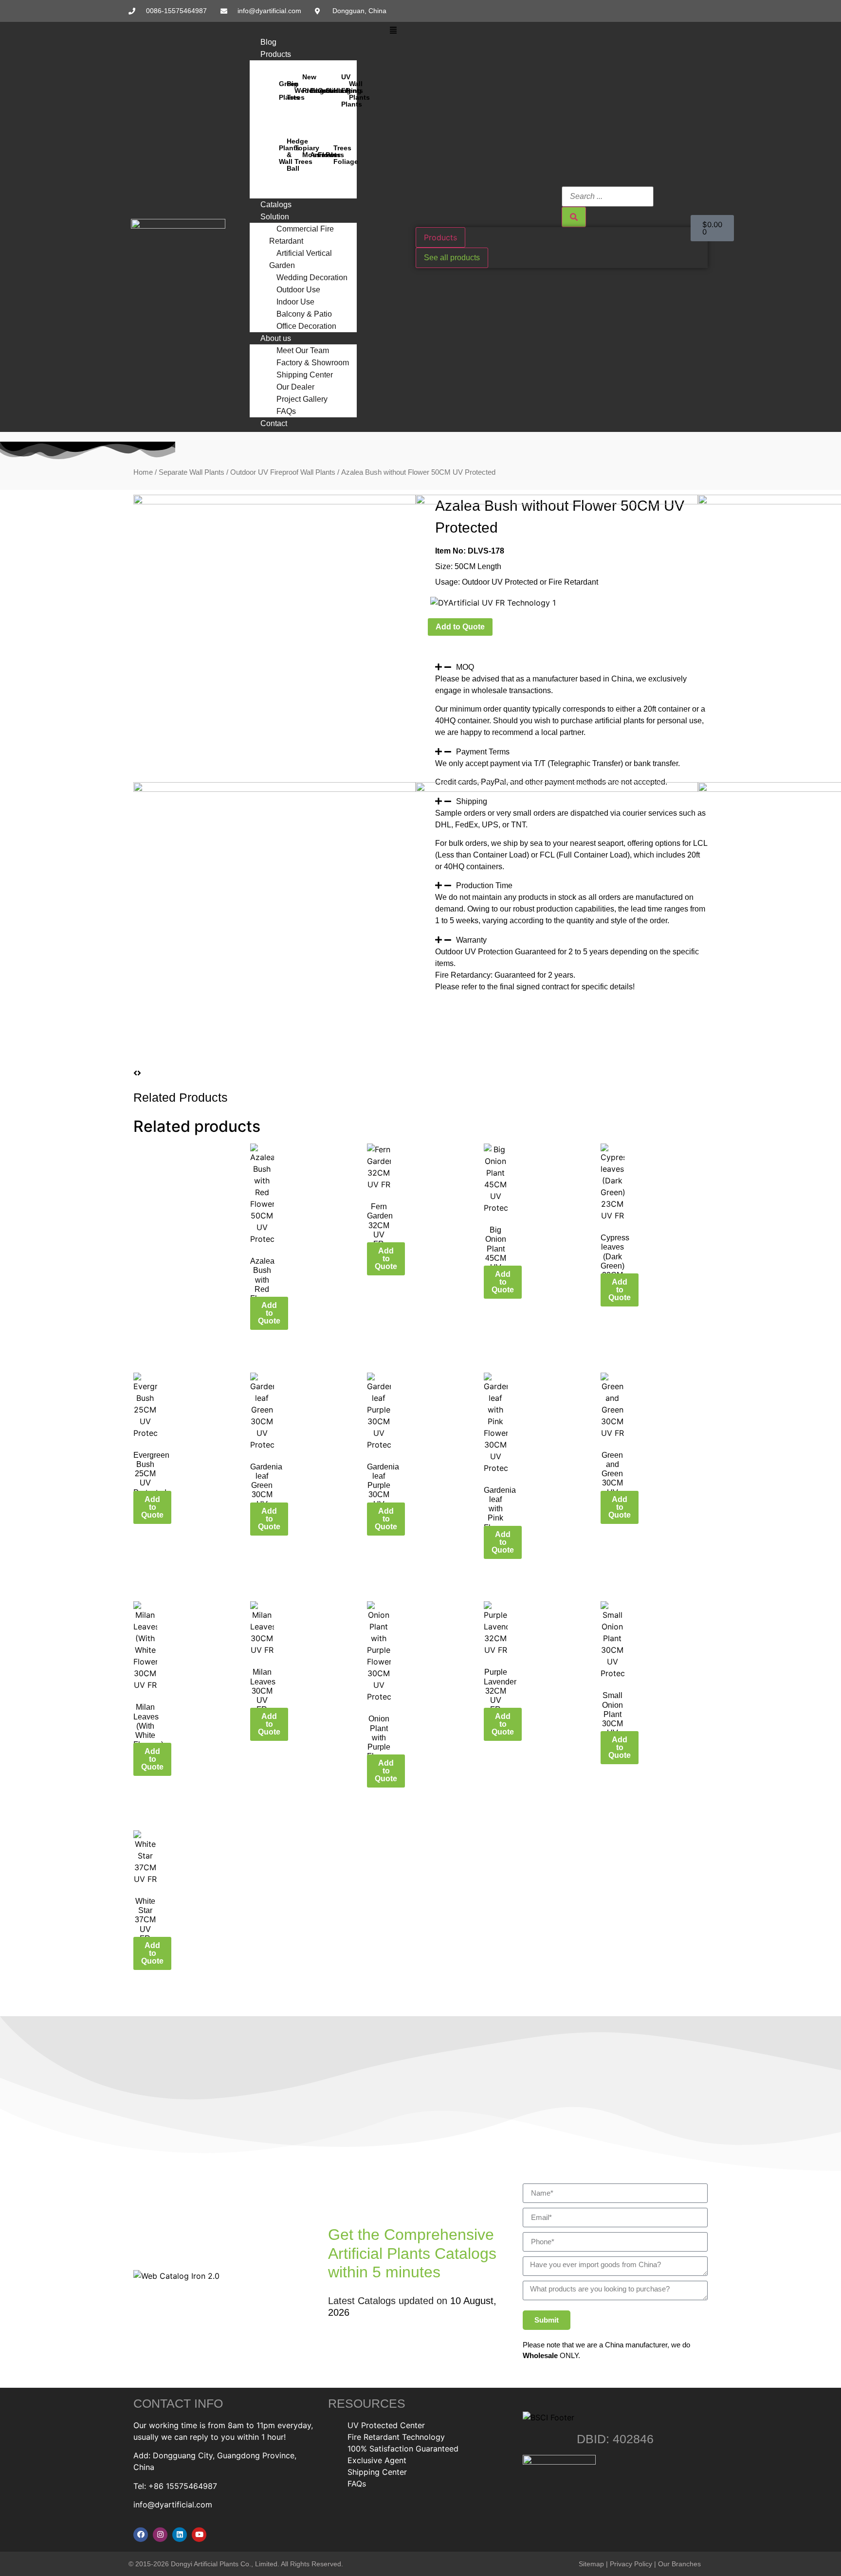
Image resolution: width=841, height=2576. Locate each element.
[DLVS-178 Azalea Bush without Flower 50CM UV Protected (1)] (557, 501)
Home (143, 472)
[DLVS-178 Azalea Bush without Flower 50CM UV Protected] (274, 501)
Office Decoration (306, 326)
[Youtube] (199, 2535)
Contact (274, 423)
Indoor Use (295, 302)
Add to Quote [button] (269, 1313)
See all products (452, 258)
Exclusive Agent (377, 2460)
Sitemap (591, 2564)
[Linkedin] (180, 2535)
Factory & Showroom (313, 363)
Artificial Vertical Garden (301, 259)
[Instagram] (160, 2535)
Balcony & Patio (304, 314)
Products (276, 54)
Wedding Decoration (312, 277)
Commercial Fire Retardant (302, 235)
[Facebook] (141, 2535)
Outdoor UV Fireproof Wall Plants (283, 472)
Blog (268, 42)
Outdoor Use (298, 290)
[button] (393, 30)
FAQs (286, 411)
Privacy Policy (631, 2564)
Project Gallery (302, 399)
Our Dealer (295, 387)
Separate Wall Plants (192, 472)
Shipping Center (305, 375)
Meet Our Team (303, 350)
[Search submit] (574, 217)
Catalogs (276, 205)
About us (276, 338)
